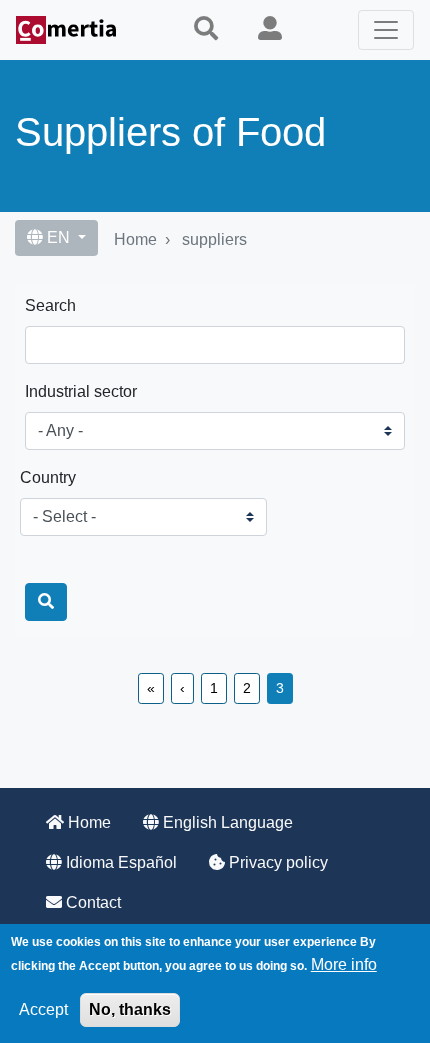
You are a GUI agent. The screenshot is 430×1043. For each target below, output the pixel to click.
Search (50, 305)
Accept (43, 1009)
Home (135, 239)
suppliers (214, 239)
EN (58, 237)
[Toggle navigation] (386, 30)
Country (48, 477)
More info (344, 964)
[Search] (46, 602)
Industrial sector (81, 391)
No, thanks (130, 1009)
